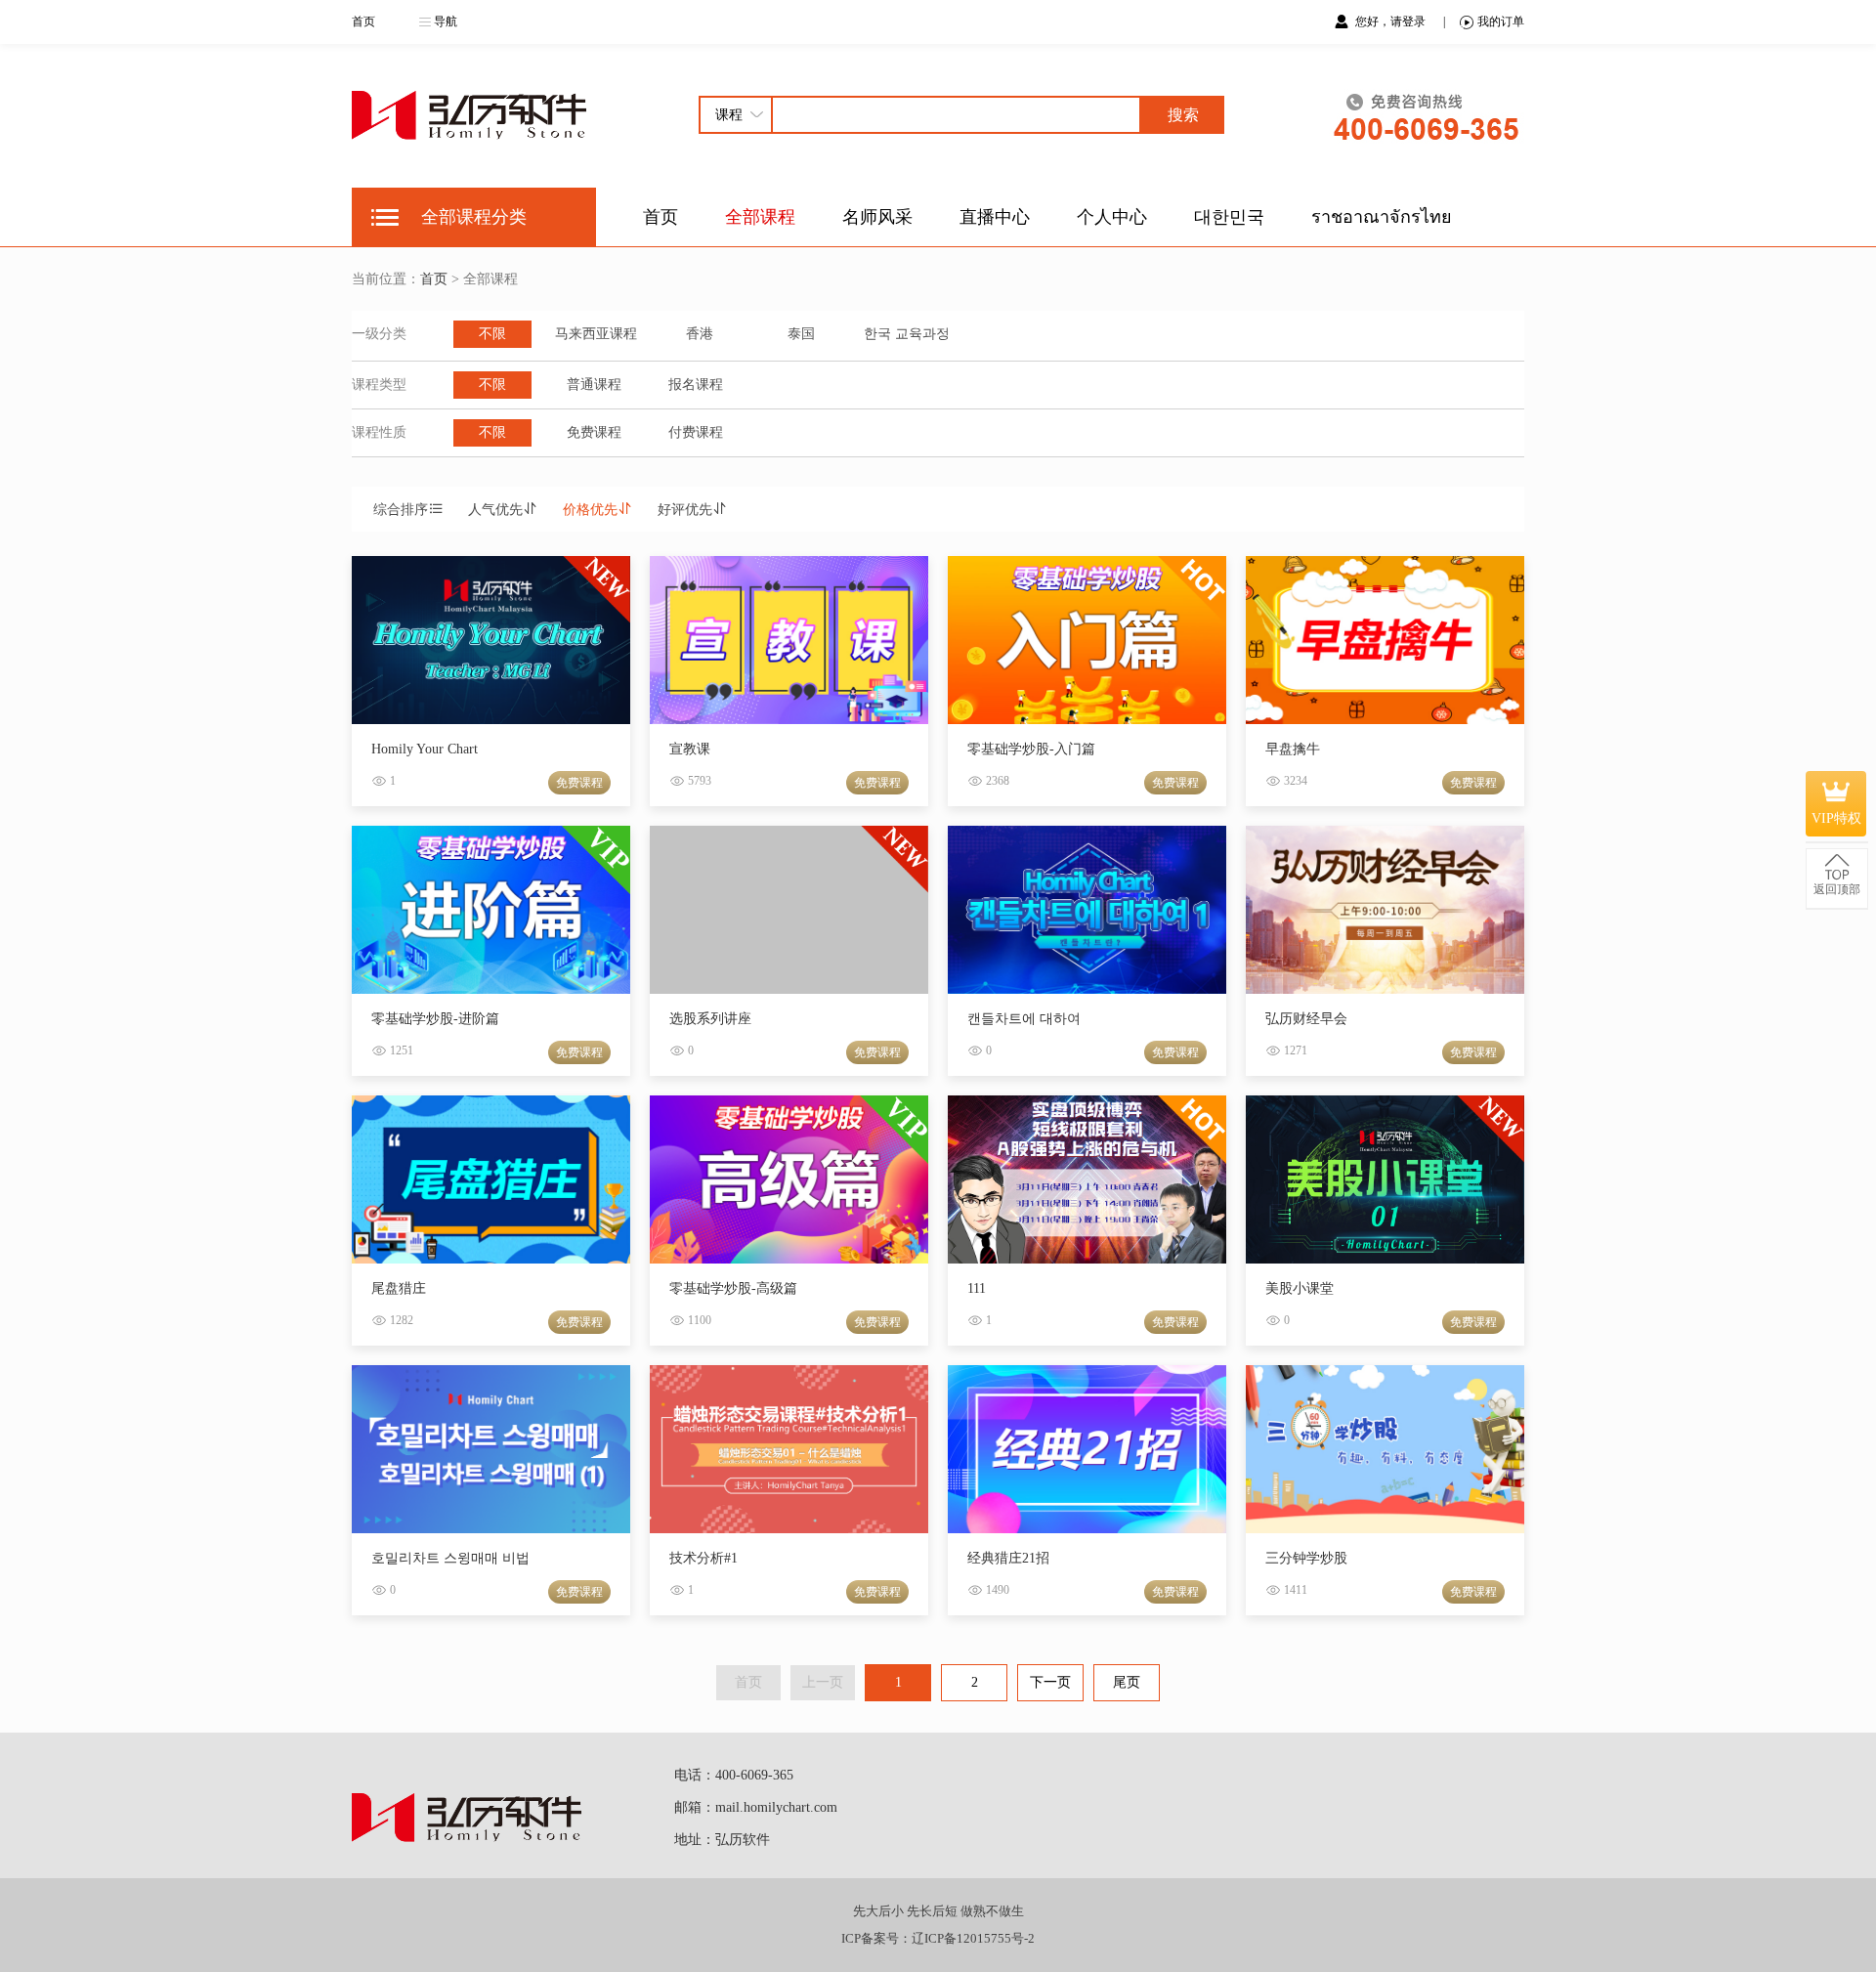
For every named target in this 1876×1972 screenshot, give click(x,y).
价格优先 (590, 510)
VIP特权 (1836, 818)
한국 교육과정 (907, 334)
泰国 (801, 334)
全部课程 (760, 217)
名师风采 (877, 217)
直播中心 (995, 217)
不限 (492, 334)
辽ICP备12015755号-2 (973, 1938)
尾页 (1127, 1682)
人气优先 (495, 510)
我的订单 (1501, 21)
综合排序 (401, 510)
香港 (700, 334)
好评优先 (685, 510)
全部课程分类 (474, 217)
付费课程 (696, 432)
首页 (363, 21)
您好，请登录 (1392, 21)
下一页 (1050, 1682)
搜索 (1183, 115)
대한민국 (1229, 217)
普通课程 (594, 385)
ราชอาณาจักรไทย (1382, 217)
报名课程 (696, 385)
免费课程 (594, 432)
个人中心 (1112, 217)
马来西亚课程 (596, 334)
